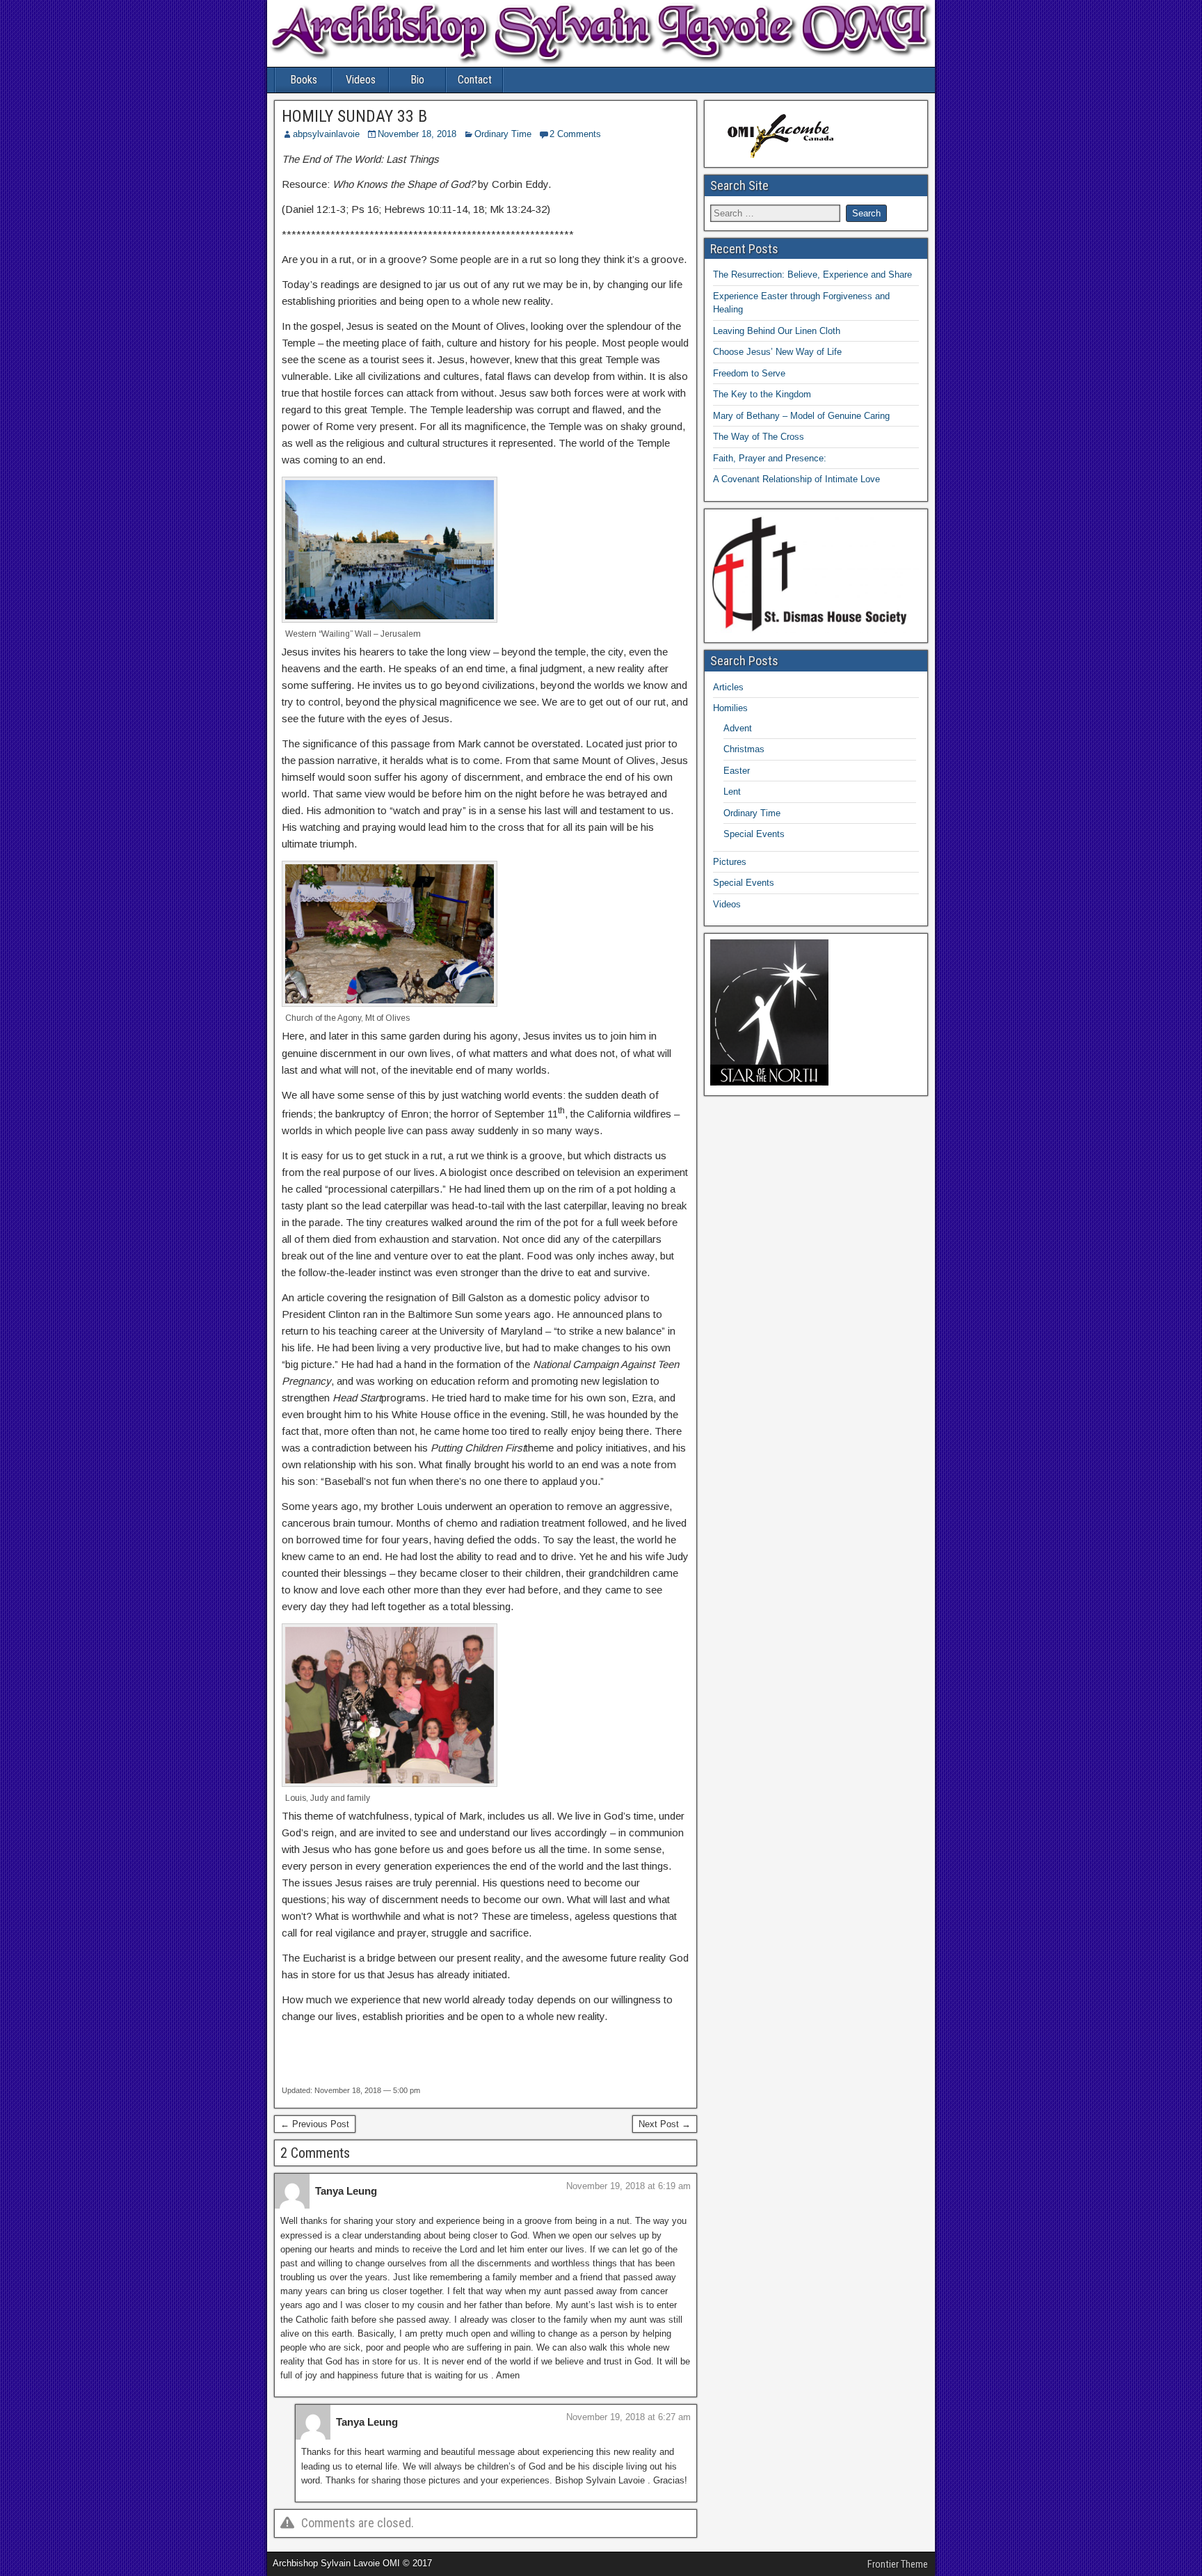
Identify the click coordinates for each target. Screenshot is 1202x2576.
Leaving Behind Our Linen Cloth (777, 331)
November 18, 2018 (417, 134)
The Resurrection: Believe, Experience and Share (812, 275)
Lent (732, 792)
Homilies (730, 708)
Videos (361, 80)
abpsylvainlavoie (326, 134)
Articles (728, 687)
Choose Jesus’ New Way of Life (777, 352)
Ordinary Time (503, 134)
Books (304, 80)
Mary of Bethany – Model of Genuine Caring (801, 416)
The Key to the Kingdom (762, 394)
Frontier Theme (898, 2564)
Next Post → (665, 2124)
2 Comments (575, 134)
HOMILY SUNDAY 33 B (354, 116)
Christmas (744, 749)
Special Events (754, 834)
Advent (738, 728)
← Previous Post (315, 2124)
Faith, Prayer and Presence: (770, 458)
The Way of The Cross (759, 437)
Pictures (730, 862)
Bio (417, 80)
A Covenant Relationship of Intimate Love (796, 479)
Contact (475, 80)
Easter (737, 771)
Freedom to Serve (749, 373)
